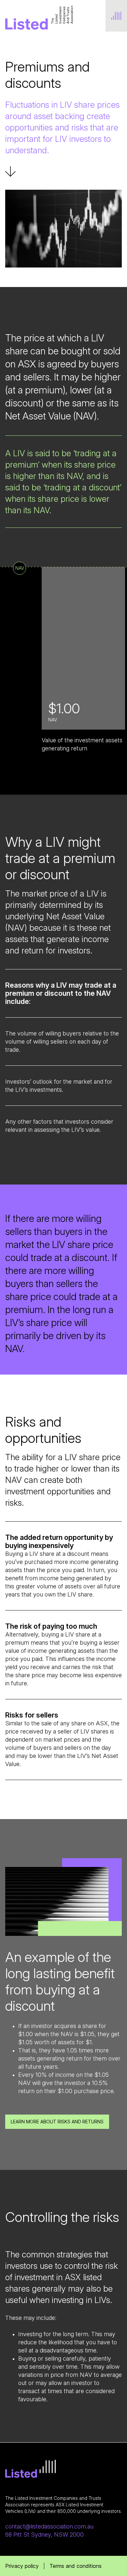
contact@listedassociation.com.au (49, 2526)
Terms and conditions (76, 2566)
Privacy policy (22, 2566)
